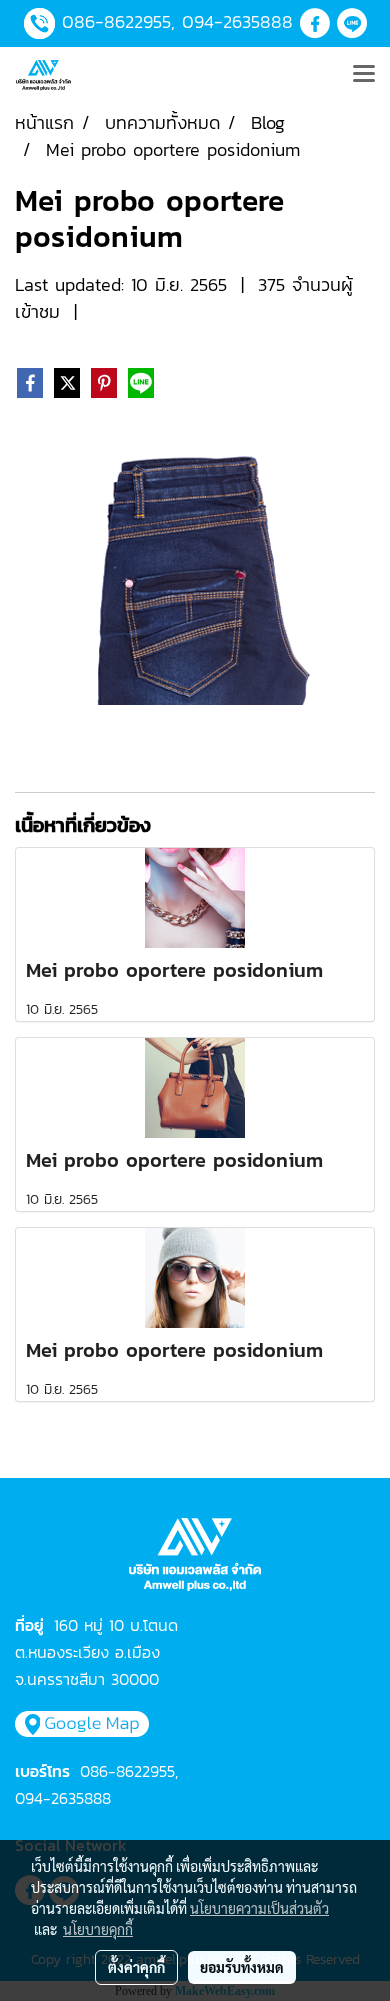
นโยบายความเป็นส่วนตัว (259, 1908)
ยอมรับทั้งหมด (242, 1967)
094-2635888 (237, 21)
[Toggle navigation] (364, 75)
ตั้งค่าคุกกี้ (136, 1967)
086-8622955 (116, 21)
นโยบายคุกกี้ (98, 1929)
